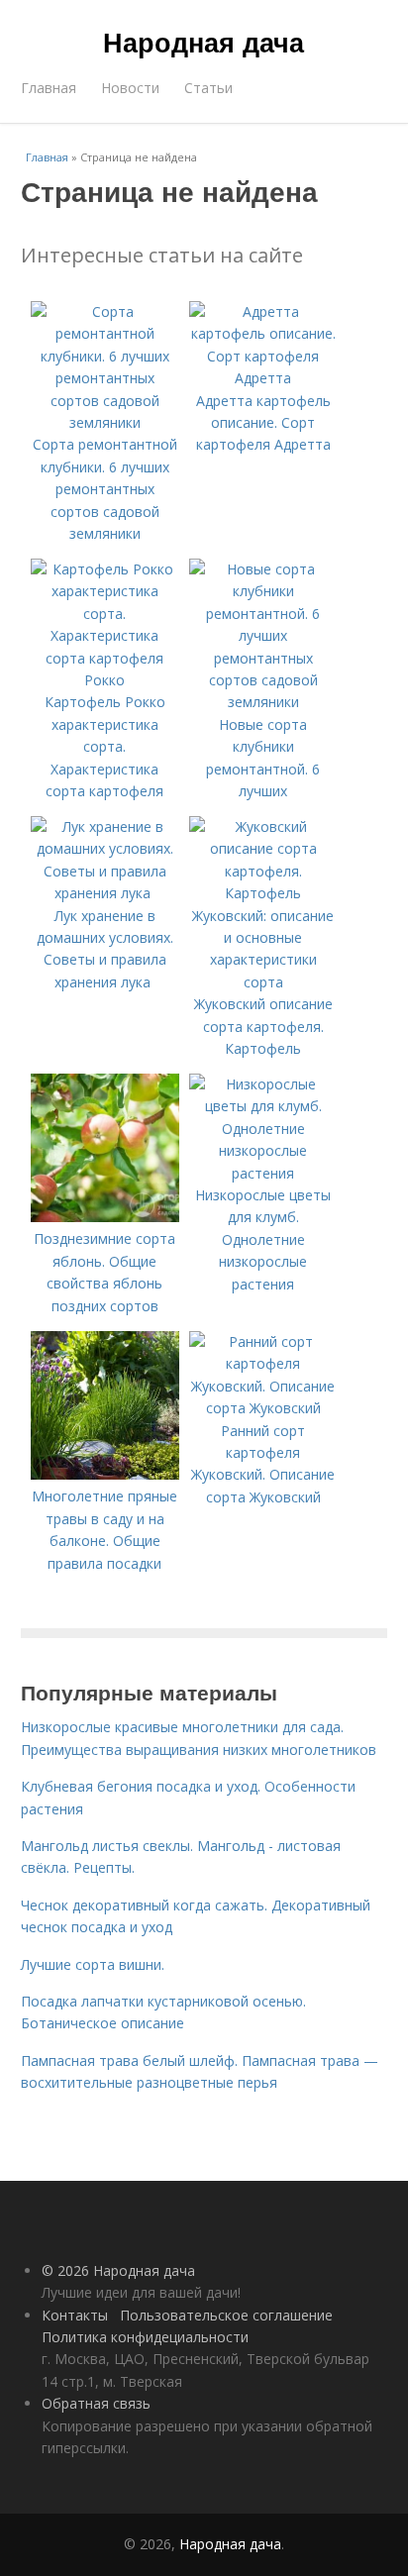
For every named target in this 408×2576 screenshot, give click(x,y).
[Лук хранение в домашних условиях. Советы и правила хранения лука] (105, 893)
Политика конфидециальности (145, 2337)
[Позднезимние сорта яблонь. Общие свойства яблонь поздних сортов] (105, 1217)
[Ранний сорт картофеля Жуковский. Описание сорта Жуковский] (263, 1408)
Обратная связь (96, 2403)
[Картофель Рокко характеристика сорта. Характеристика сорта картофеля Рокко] (105, 680)
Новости (130, 88)
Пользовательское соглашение (226, 2315)
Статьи (208, 88)
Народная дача (204, 42)
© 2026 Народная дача (118, 2270)
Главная (49, 88)
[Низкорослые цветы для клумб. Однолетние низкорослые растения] (263, 1173)
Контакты (75, 2315)
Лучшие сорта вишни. (93, 1964)
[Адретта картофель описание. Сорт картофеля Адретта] (263, 378)
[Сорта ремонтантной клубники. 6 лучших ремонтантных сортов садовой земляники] (105, 422)
